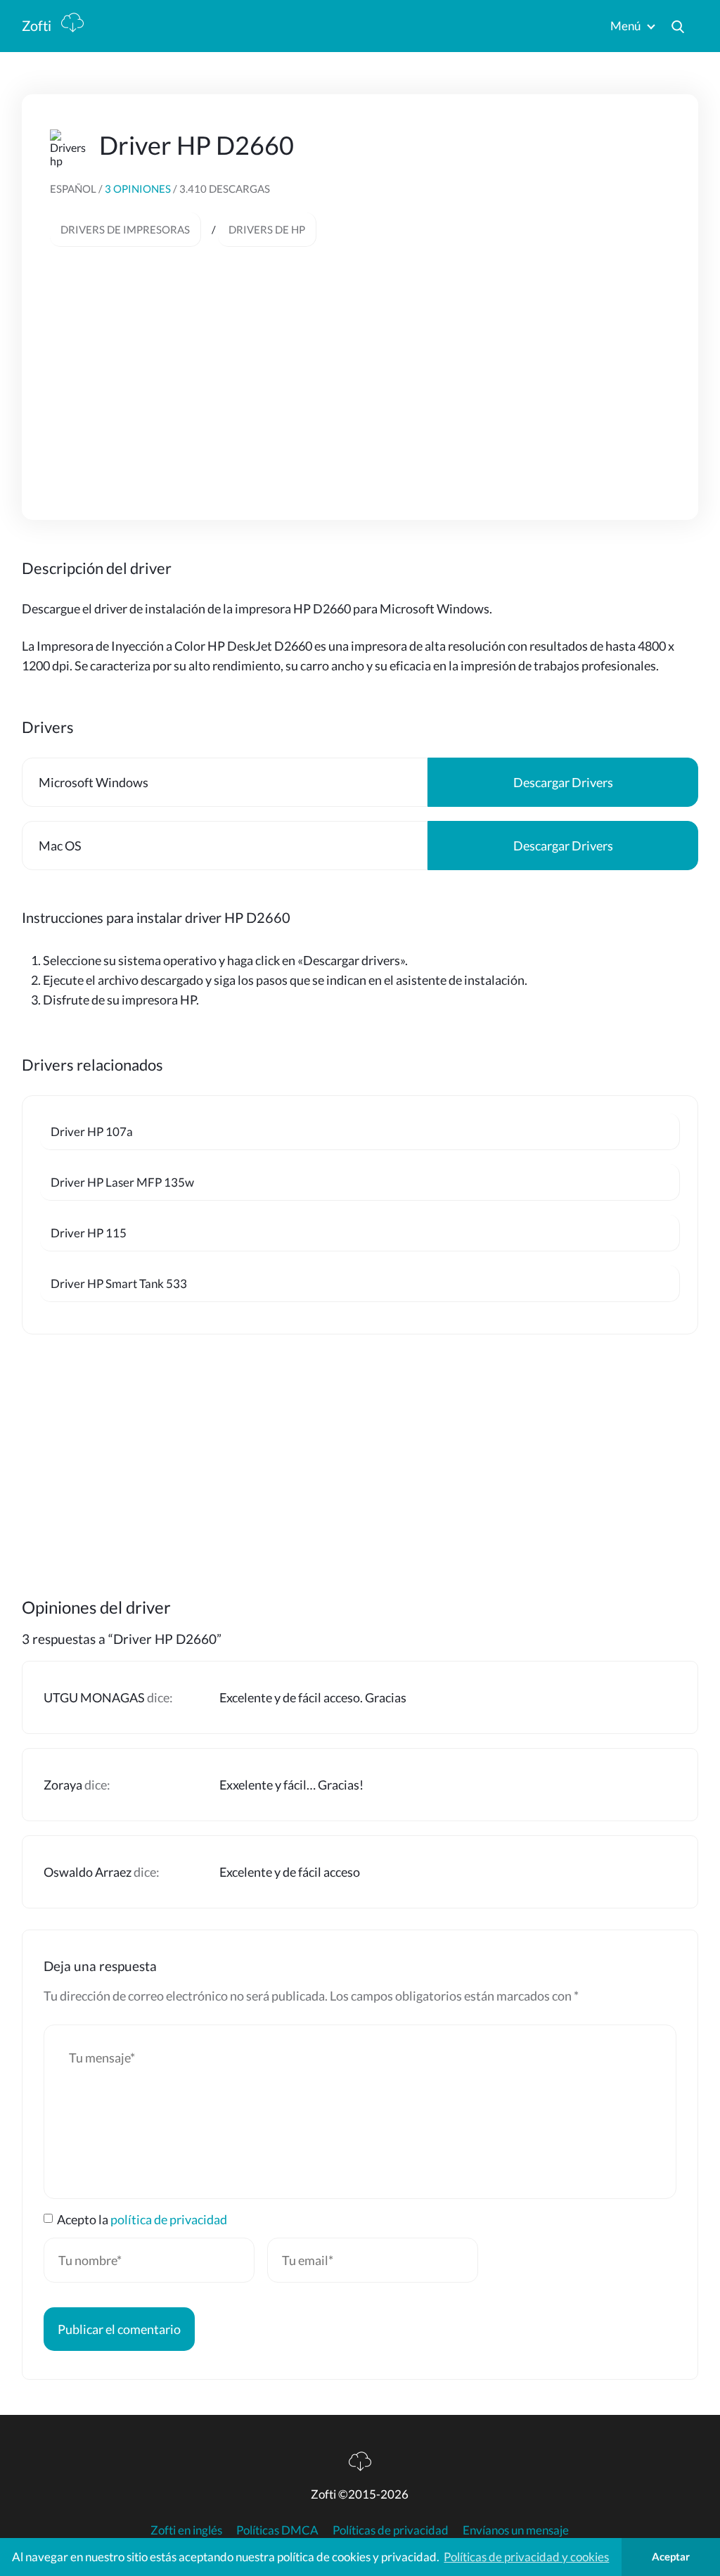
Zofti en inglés (186, 2530)
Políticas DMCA (277, 2530)
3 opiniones (139, 189)
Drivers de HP (267, 229)
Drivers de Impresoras (125, 229)
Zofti (38, 25)
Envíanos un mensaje (516, 2530)
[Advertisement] (360, 366)
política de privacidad (169, 2219)
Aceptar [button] (671, 2556)
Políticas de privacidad (391, 2530)
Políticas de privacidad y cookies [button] (526, 2557)
